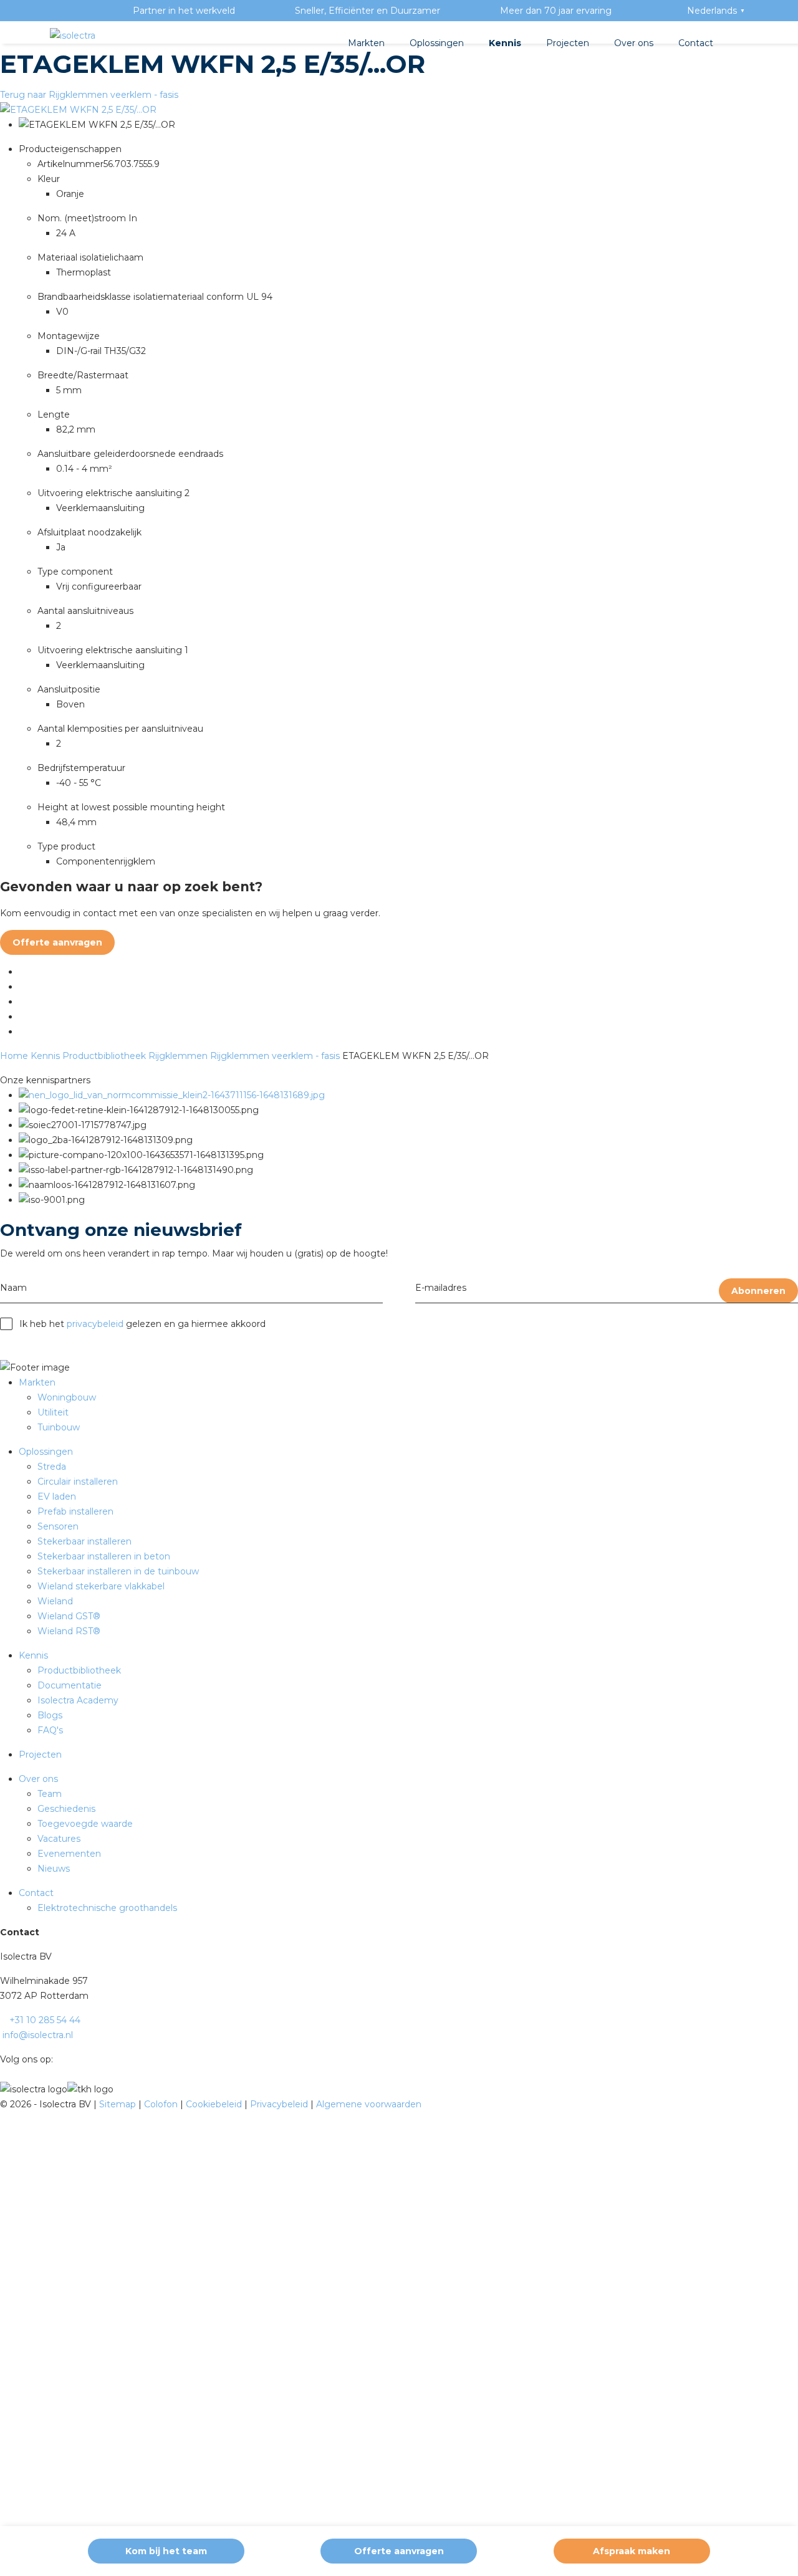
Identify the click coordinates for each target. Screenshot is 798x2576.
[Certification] (172, 1095)
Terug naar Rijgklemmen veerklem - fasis (89, 95)
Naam (13, 1288)
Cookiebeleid (215, 2104)
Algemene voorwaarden (369, 2104)
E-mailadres (441, 1288)
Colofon (162, 2104)
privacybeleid (95, 1324)
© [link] (4, 2104)
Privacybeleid (280, 2104)
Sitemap (119, 2104)
